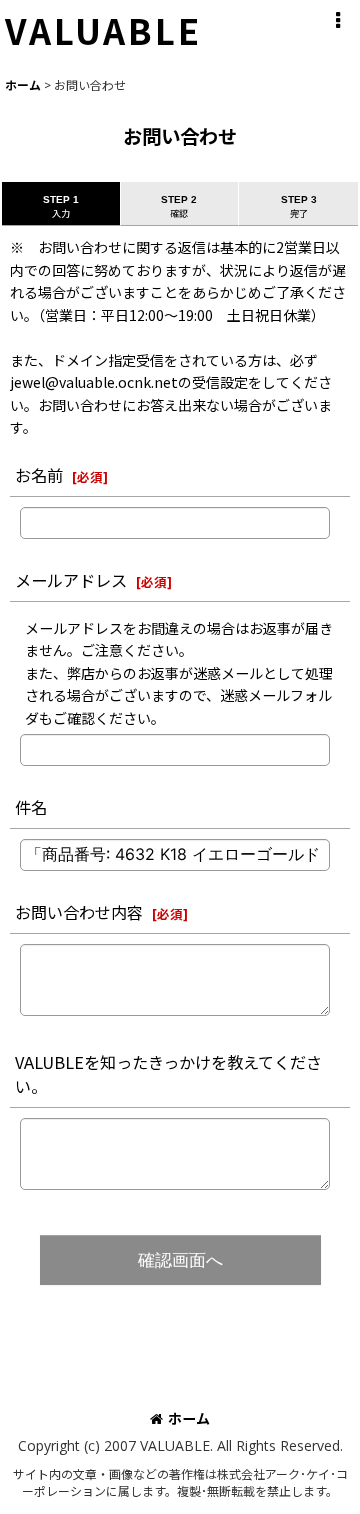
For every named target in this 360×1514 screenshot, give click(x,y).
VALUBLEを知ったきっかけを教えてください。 (168, 1074)
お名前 (39, 475)
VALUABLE (103, 30)
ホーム (189, 1418)
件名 (31, 807)
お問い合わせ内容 (79, 912)
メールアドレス (71, 580)
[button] (337, 21)
